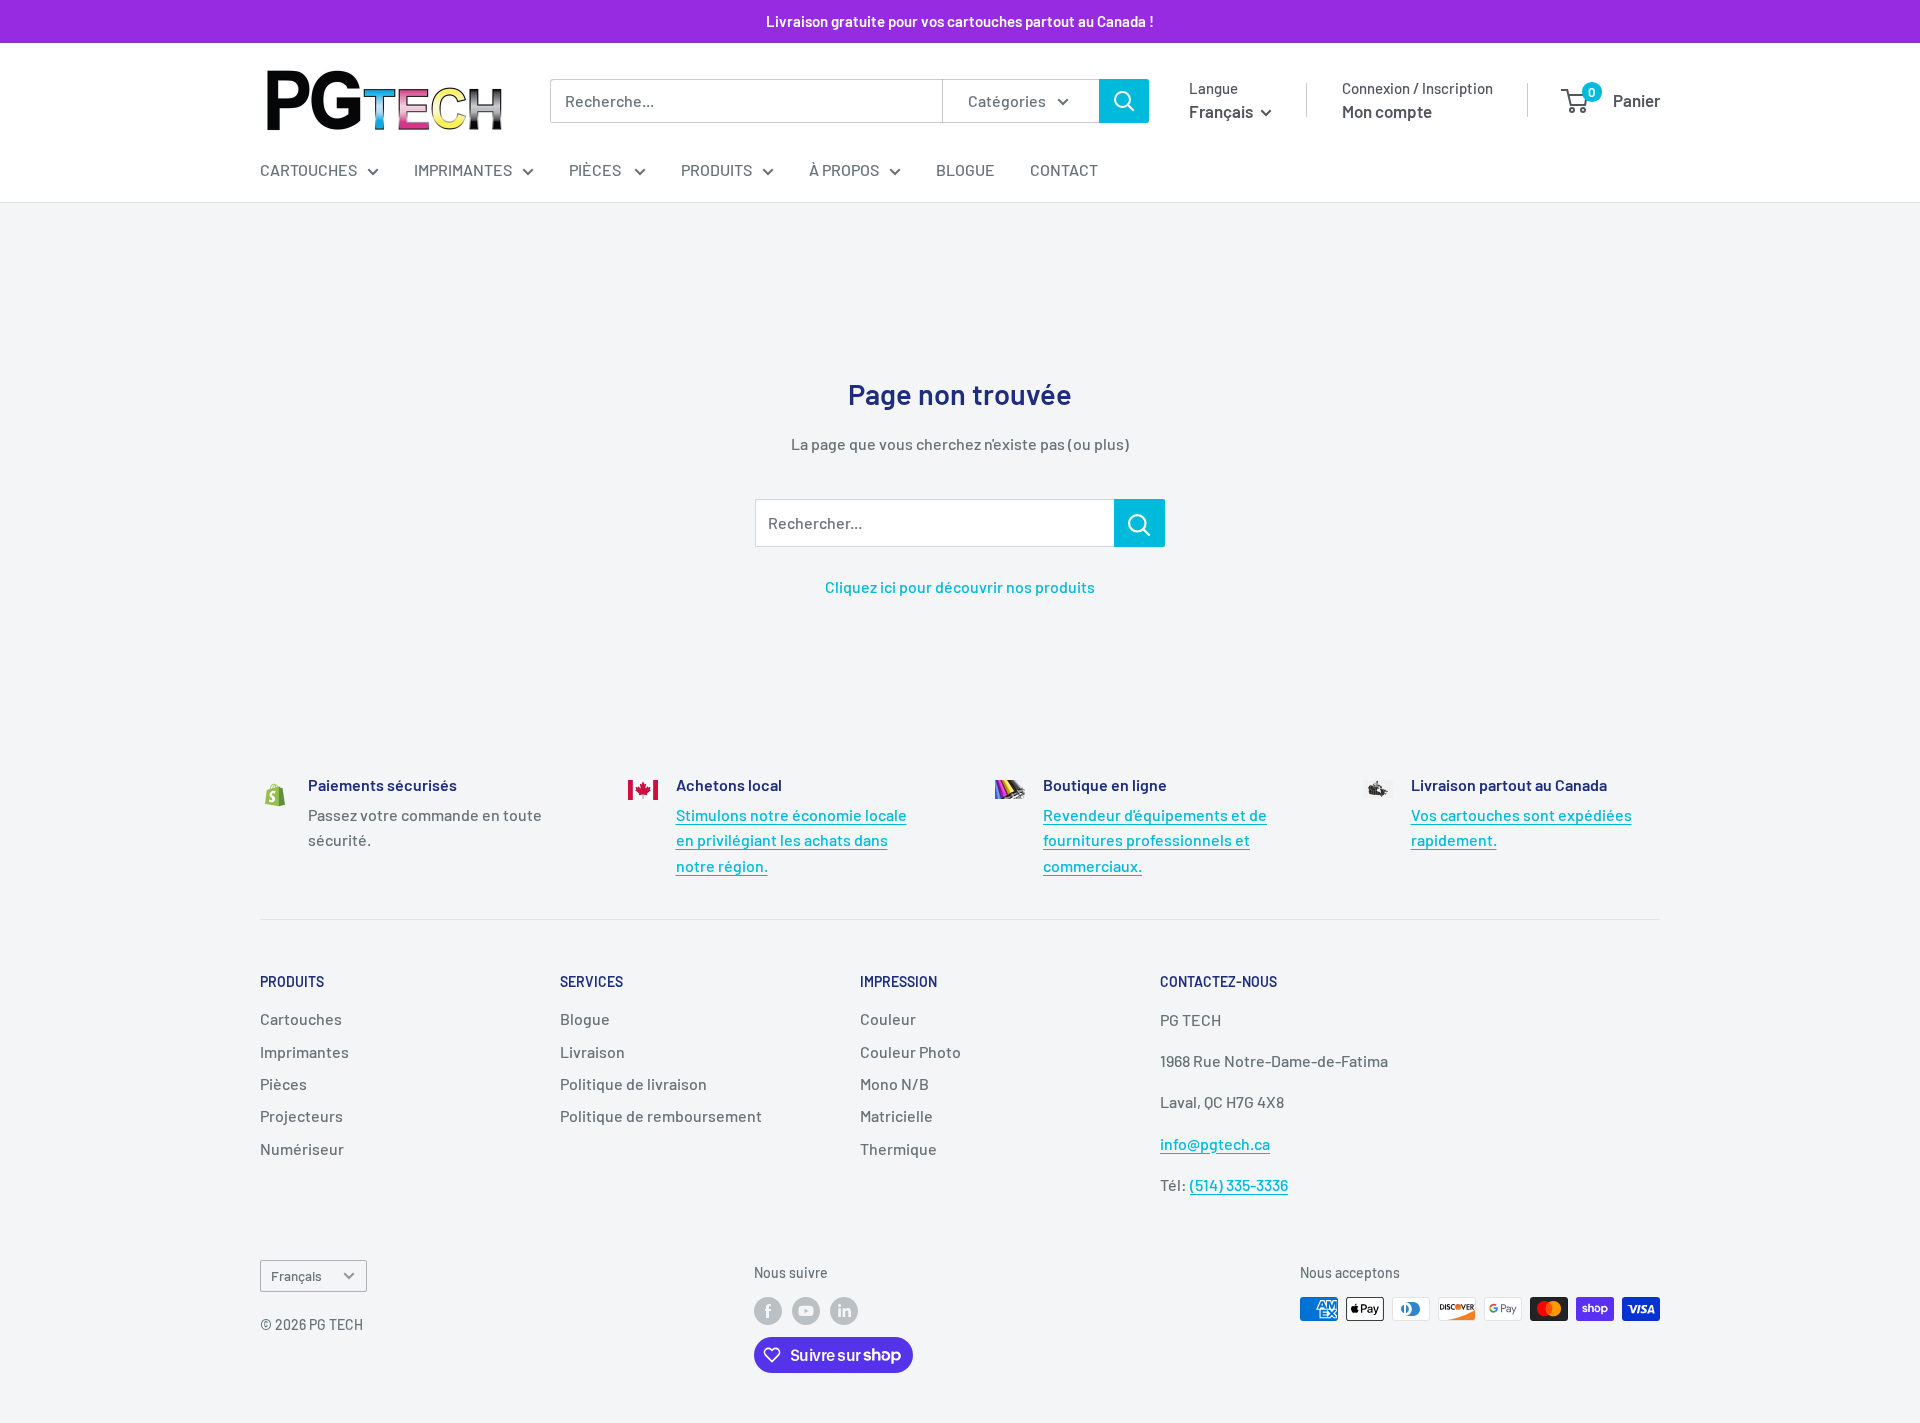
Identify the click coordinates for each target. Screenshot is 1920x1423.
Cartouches (308, 169)
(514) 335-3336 (1239, 1184)
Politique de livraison (633, 1083)
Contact (1064, 169)
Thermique (898, 1148)
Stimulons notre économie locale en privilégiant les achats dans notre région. (791, 840)
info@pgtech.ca (1215, 1143)
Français (296, 1275)
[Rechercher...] (1139, 523)
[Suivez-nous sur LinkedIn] (844, 1311)
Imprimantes (463, 169)
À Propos (844, 169)
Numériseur (302, 1148)
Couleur (888, 1018)
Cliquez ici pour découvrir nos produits (960, 586)
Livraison (592, 1051)
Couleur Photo (910, 1051)
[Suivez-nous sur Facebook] (768, 1311)
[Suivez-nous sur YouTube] (806, 1311)
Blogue (965, 169)
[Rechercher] (1124, 101)
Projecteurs (301, 1115)
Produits (716, 169)
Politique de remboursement (661, 1115)
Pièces (596, 169)
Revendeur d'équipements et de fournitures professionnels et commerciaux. (1155, 840)
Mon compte (1387, 111)
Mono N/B (894, 1083)
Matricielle (896, 1115)
